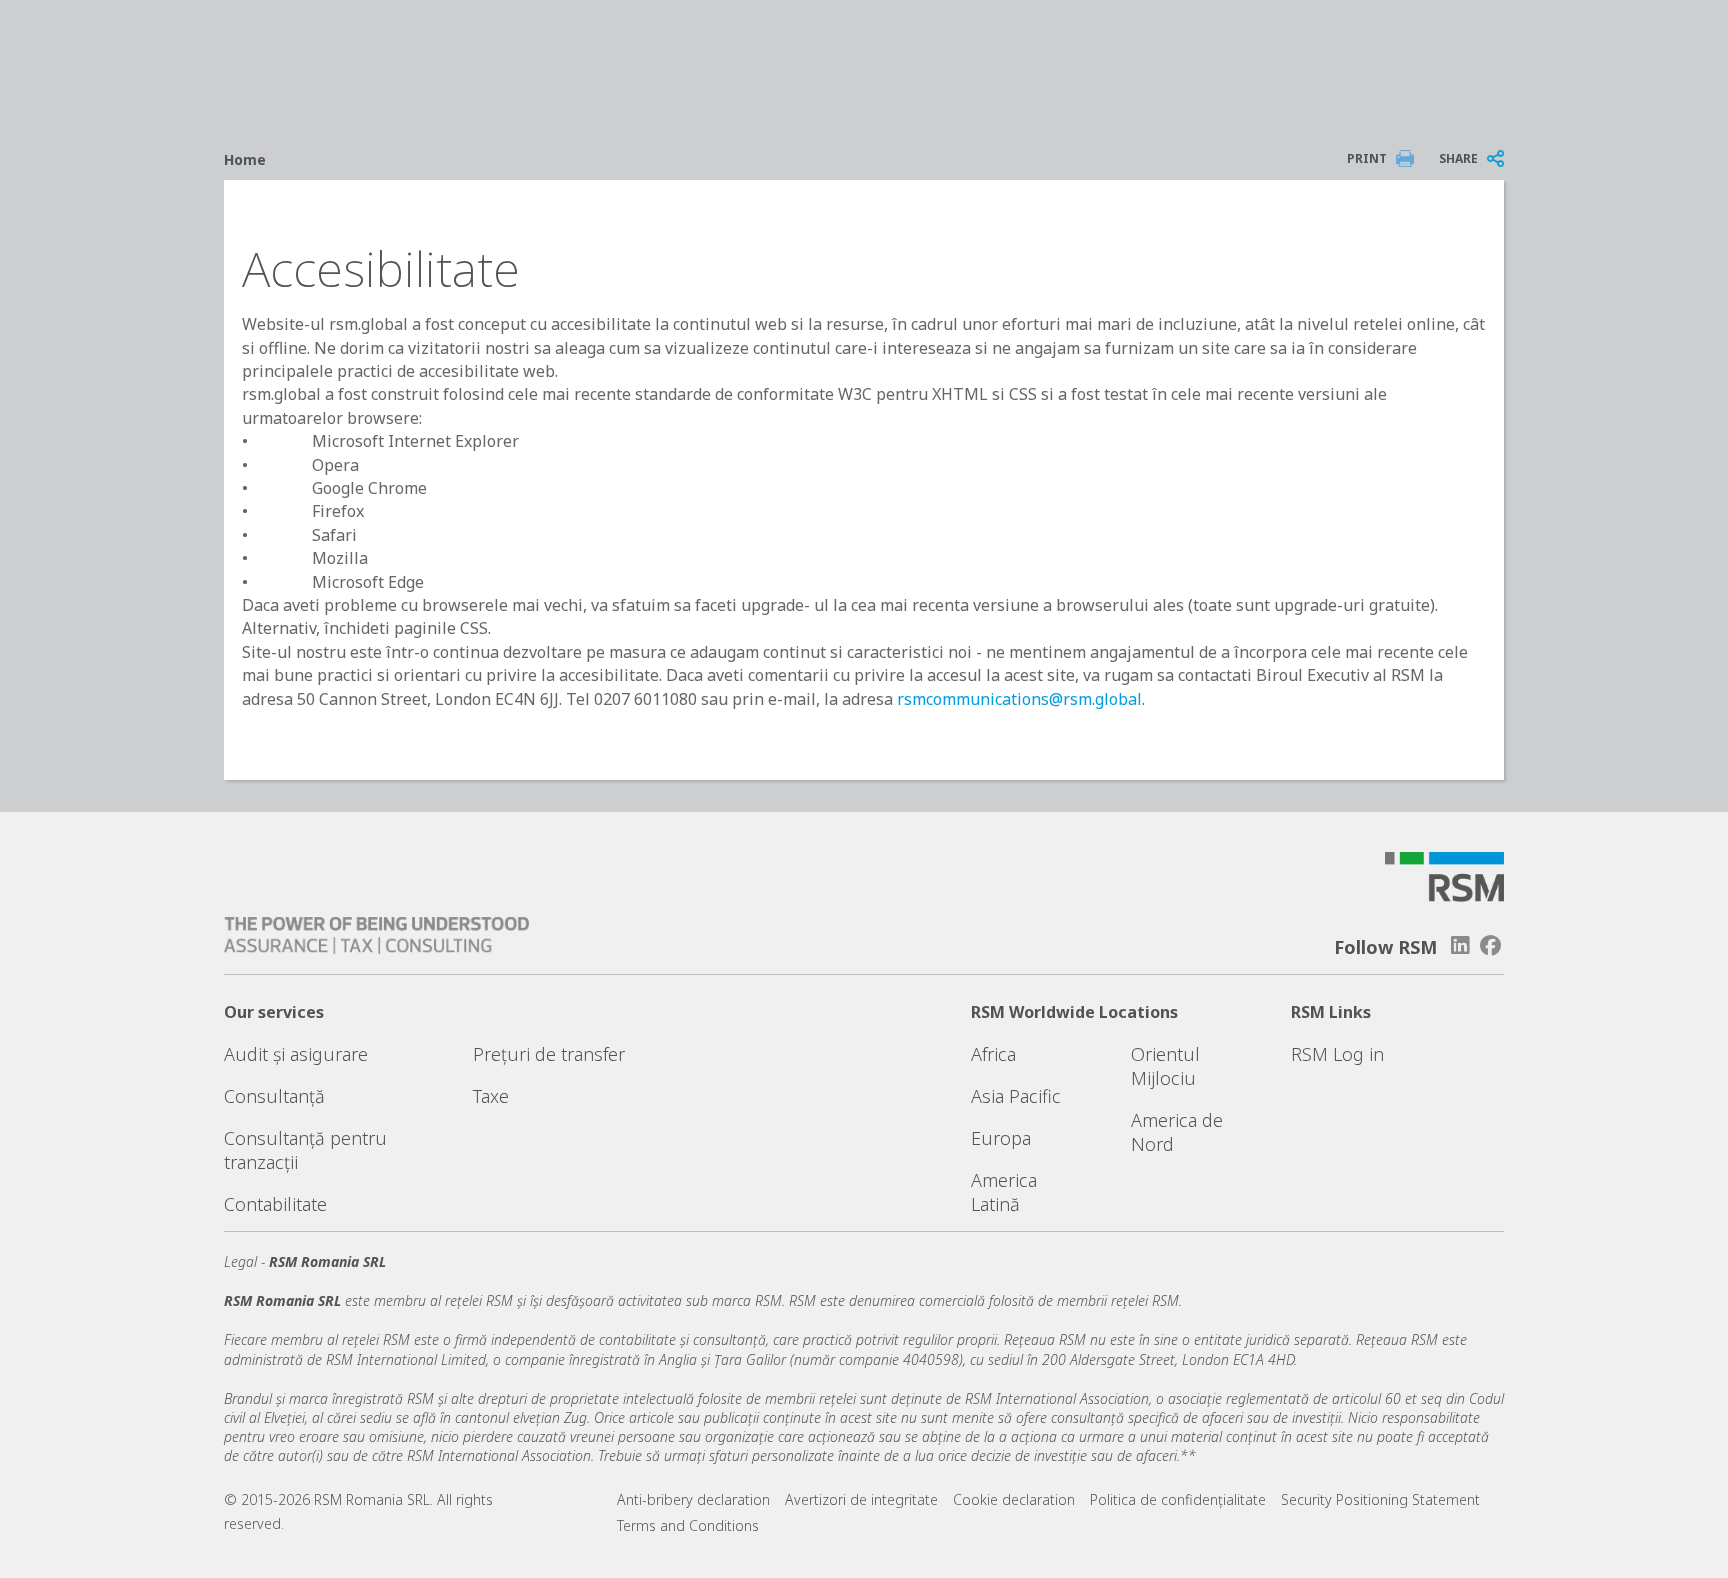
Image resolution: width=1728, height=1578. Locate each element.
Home (245, 159)
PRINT (1367, 158)
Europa (1001, 1138)
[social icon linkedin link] (1460, 945)
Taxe (491, 1096)
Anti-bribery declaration (693, 1499)
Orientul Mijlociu (1165, 1066)
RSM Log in (1337, 1054)
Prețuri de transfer (549, 1054)
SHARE (1458, 158)
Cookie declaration (1014, 1499)
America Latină (1004, 1192)
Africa (993, 1054)
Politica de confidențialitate (1178, 1499)
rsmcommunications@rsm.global (1019, 699)
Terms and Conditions (688, 1525)
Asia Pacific (1016, 1096)
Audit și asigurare (296, 1054)
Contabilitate (275, 1204)
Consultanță (274, 1096)
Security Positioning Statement (1380, 1499)
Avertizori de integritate (861, 1499)
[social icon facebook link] (1491, 945)
